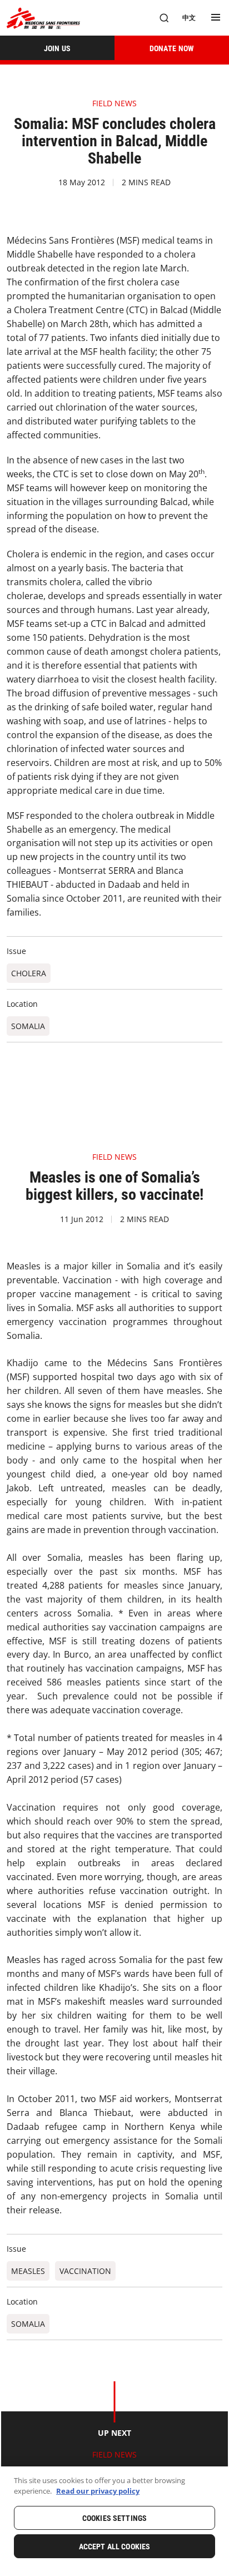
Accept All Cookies (115, 2547)
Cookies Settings (114, 2518)
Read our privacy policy (98, 2491)
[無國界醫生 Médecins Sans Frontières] (43, 18)
